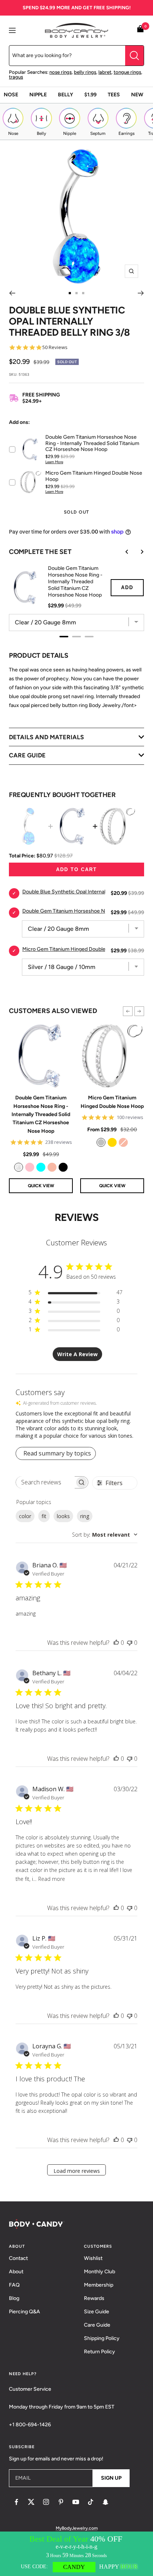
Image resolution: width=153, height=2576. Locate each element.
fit (44, 1516)
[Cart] (140, 30)
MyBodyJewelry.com (77, 2528)
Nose (11, 95)
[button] (128, 1011)
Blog (14, 2298)
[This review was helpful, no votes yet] (116, 1643)
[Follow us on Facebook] (16, 2502)
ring (85, 1516)
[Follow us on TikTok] (91, 2502)
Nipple (38, 95)
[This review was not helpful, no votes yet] (130, 1643)
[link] (19, 1167)
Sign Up (111, 2478)
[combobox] (105, 1535)
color (25, 1516)
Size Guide (97, 2312)
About (16, 2272)
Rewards (94, 2298)
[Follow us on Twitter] (31, 2502)
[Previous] (12, 293)
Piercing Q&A (25, 2312)
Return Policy (100, 2352)
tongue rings (127, 72)
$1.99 (90, 95)
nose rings (61, 72)
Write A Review (77, 1354)
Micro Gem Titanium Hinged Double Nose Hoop (112, 1102)
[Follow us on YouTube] (76, 2502)
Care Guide (97, 2325)
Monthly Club (100, 2272)
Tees (114, 95)
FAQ (14, 2285)
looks (63, 1516)
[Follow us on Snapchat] (105, 2502)
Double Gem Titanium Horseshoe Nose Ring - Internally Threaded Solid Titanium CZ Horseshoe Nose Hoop (41, 1114)
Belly (66, 95)
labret (105, 72)
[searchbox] (45, 1482)
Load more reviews (77, 2171)
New (137, 95)
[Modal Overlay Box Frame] (76, 2554)
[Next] (141, 293)
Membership (99, 2285)
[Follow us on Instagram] (46, 2502)
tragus (16, 77)
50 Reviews (55, 347)
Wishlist (93, 2258)
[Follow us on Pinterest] (61, 2502)
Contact (18, 2258)
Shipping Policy (102, 2338)
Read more (52, 1879)
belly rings (85, 72)
